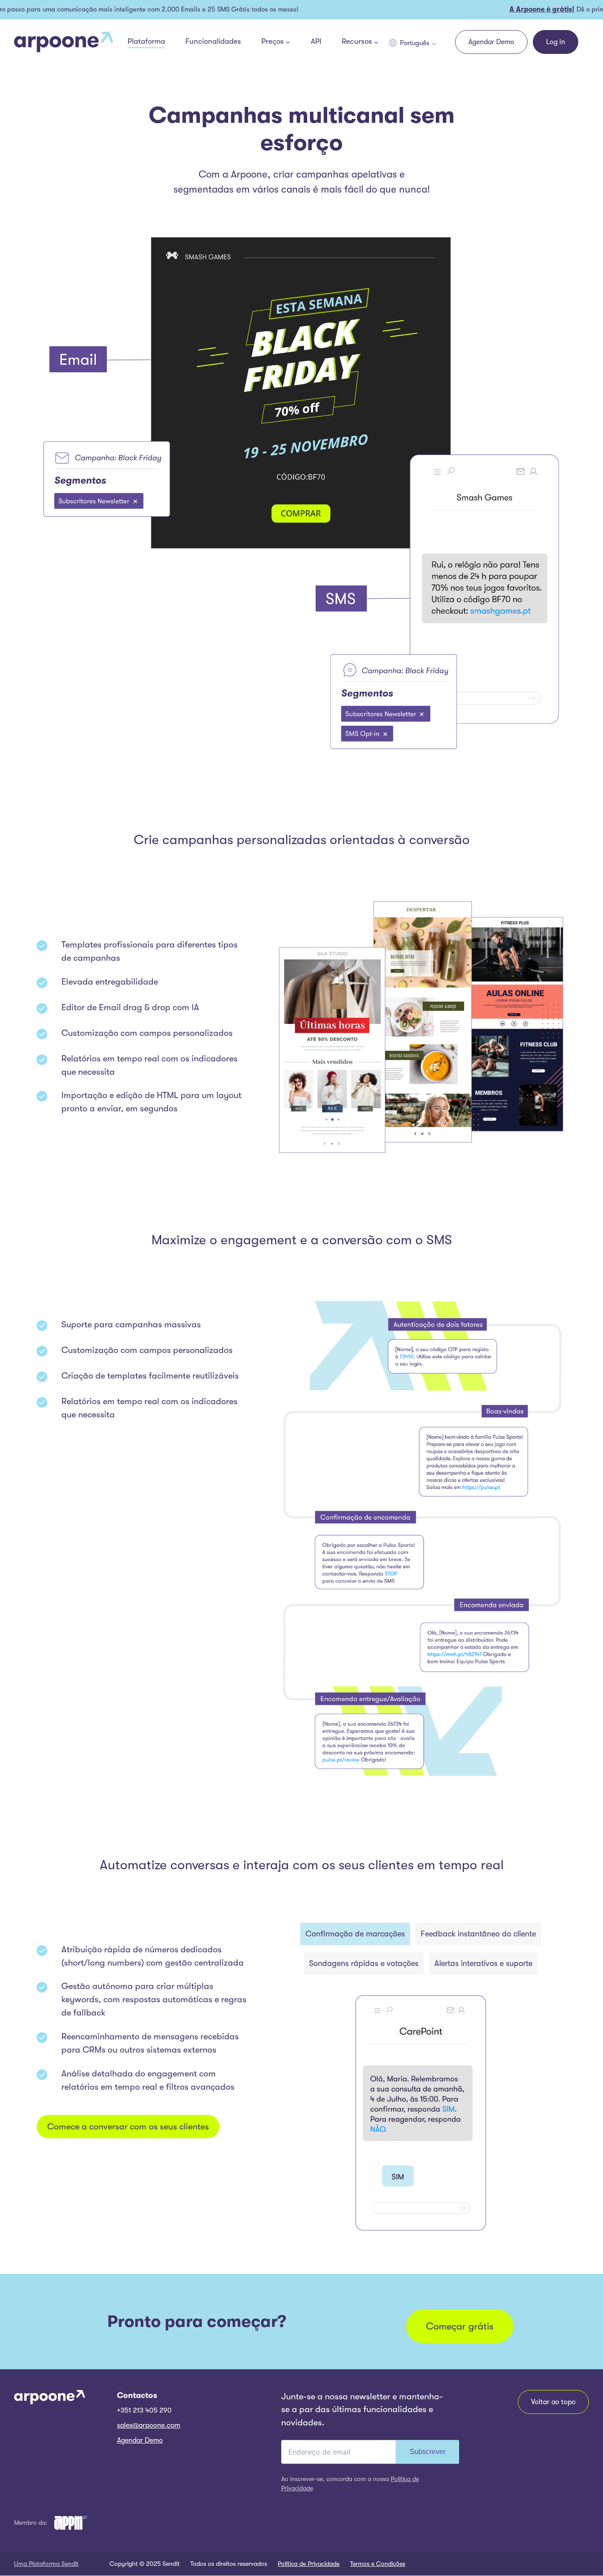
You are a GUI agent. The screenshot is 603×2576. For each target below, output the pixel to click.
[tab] (355, 1934)
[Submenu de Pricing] (288, 42)
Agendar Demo (140, 2440)
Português (415, 43)
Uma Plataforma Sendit (46, 2564)
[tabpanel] (421, 2113)
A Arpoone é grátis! (513, 9)
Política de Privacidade (309, 2564)
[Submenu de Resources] (376, 42)
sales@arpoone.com (149, 2425)
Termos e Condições (378, 2564)
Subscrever (428, 2452)
